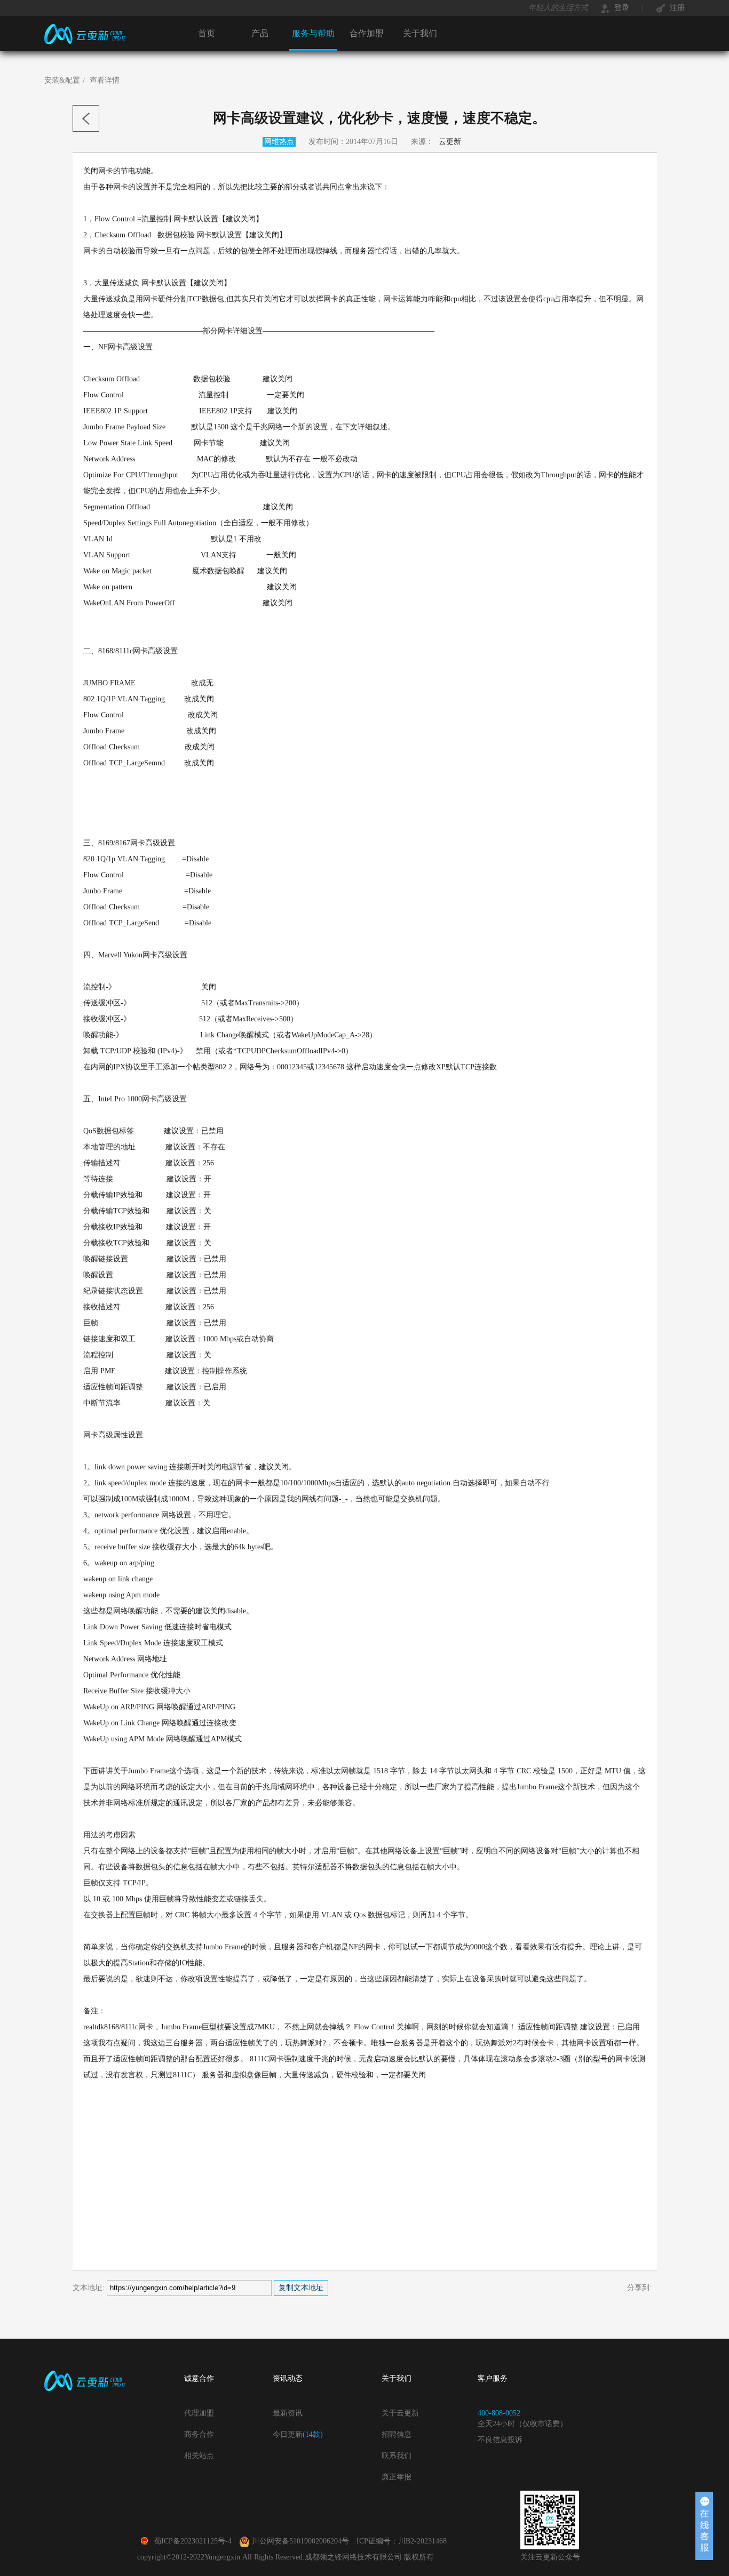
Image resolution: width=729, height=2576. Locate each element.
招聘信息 (397, 2434)
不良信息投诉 (500, 2440)
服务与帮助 (313, 33)
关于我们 (420, 33)
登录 (621, 8)
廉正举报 (397, 2477)
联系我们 (397, 2456)
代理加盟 (199, 2413)
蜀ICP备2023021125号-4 (193, 2541)
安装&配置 (62, 80)
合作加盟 (367, 33)
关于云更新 (400, 2413)
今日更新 (298, 2434)
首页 (207, 33)
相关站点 (199, 2456)
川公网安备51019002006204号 (300, 2541)
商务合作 (199, 2434)
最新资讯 (288, 2413)
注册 (676, 8)
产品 (260, 33)
